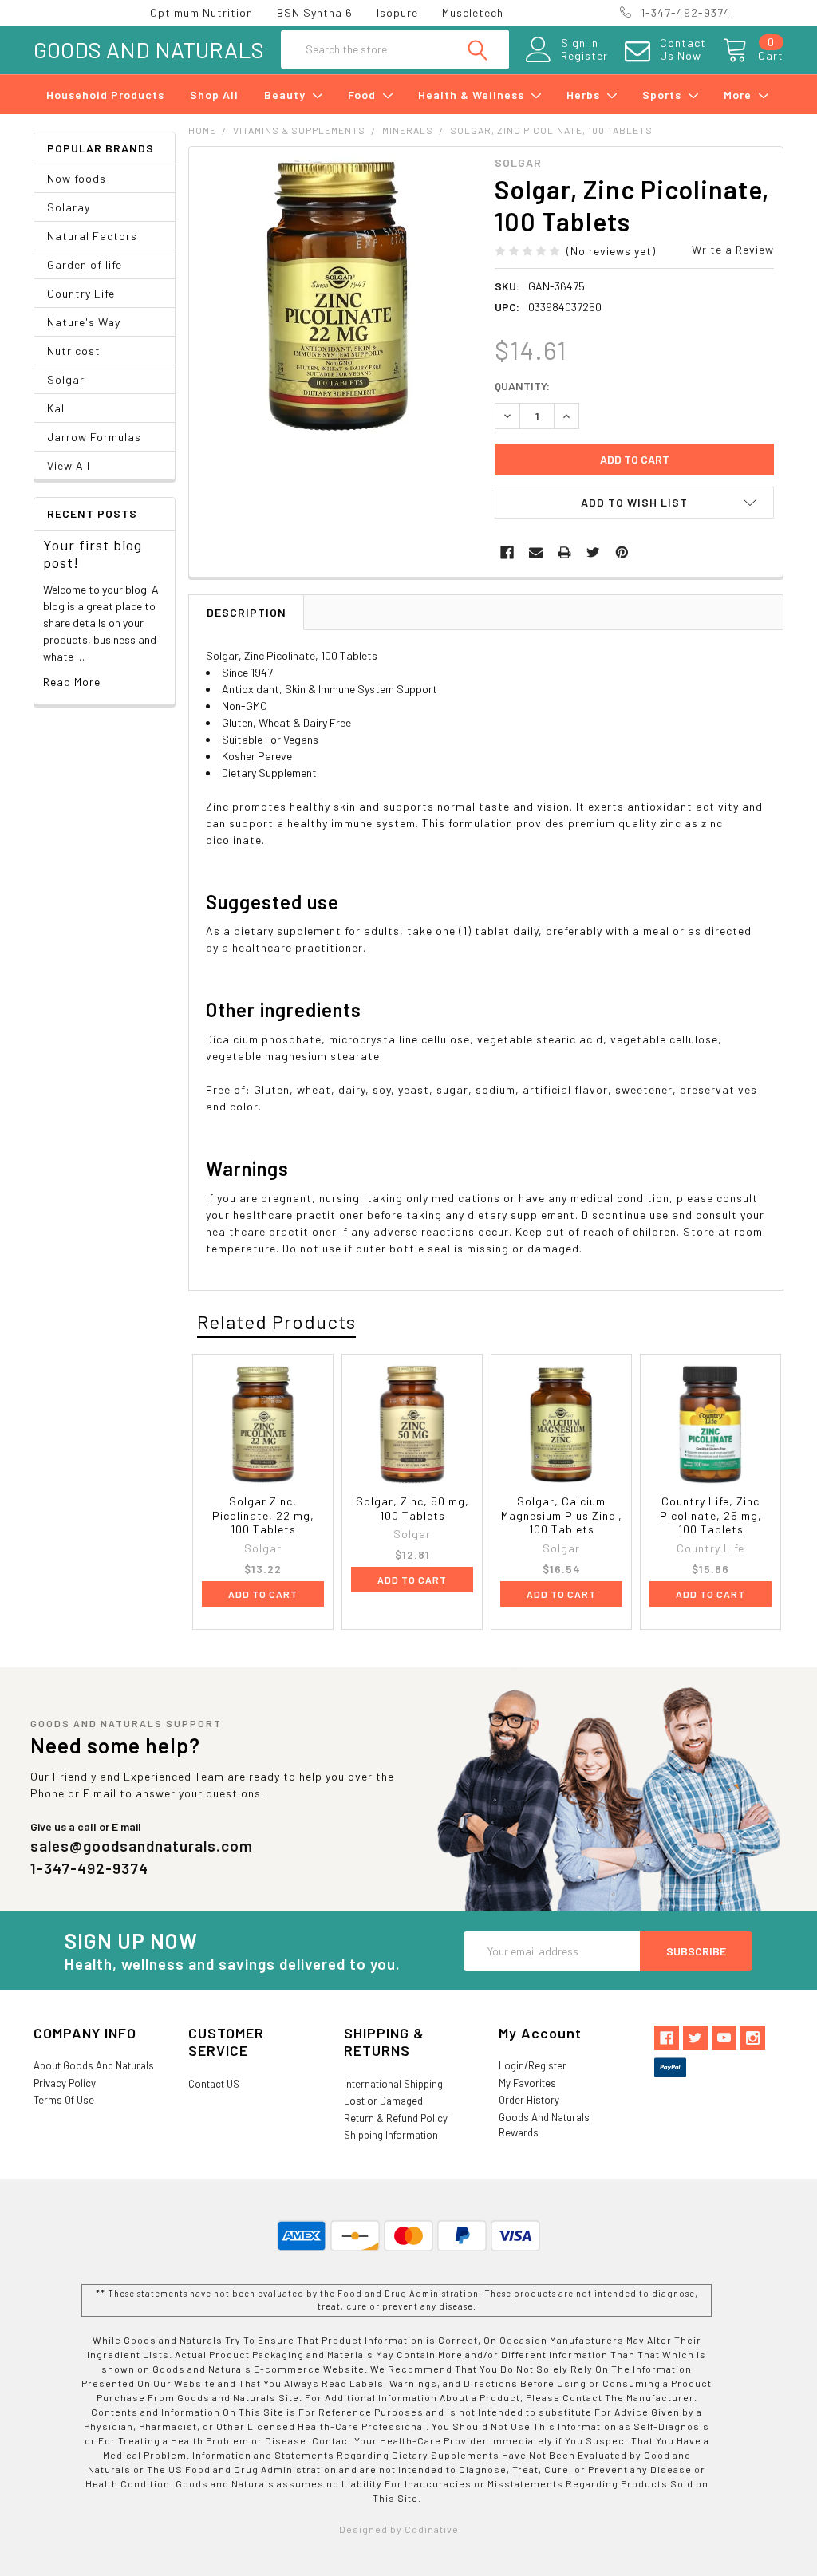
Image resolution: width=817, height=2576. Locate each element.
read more (72, 682)
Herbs (585, 95)
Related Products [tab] (276, 1322)
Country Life (81, 293)
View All (69, 465)
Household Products (105, 95)
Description (247, 612)
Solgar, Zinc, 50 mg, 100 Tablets (412, 1508)
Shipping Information (391, 2135)
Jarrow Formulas (94, 437)
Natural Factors (92, 236)
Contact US (214, 2084)
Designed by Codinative (399, 2529)
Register (584, 56)
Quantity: (522, 386)
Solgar (66, 379)
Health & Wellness (473, 95)
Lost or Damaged (383, 2101)
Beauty (286, 95)
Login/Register (533, 2065)
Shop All (214, 95)
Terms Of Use (64, 2100)
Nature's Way (84, 322)
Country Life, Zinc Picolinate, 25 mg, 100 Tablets (711, 1515)
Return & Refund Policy (396, 2118)
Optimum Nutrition (201, 12)
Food (363, 95)
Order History (529, 2100)
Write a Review (733, 249)
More (739, 95)
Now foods (77, 178)
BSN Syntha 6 (315, 12)
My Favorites (527, 2083)
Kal (56, 408)
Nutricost (74, 351)
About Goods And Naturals (94, 2065)
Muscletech (473, 12)
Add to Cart (263, 1594)
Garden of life (85, 264)
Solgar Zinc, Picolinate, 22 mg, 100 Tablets (263, 1515)
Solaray (69, 207)
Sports (663, 95)
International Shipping (393, 2084)
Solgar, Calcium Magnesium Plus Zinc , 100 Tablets (562, 1515)
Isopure (397, 12)
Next (765, 1323)
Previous (736, 1323)
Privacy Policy (65, 2083)
